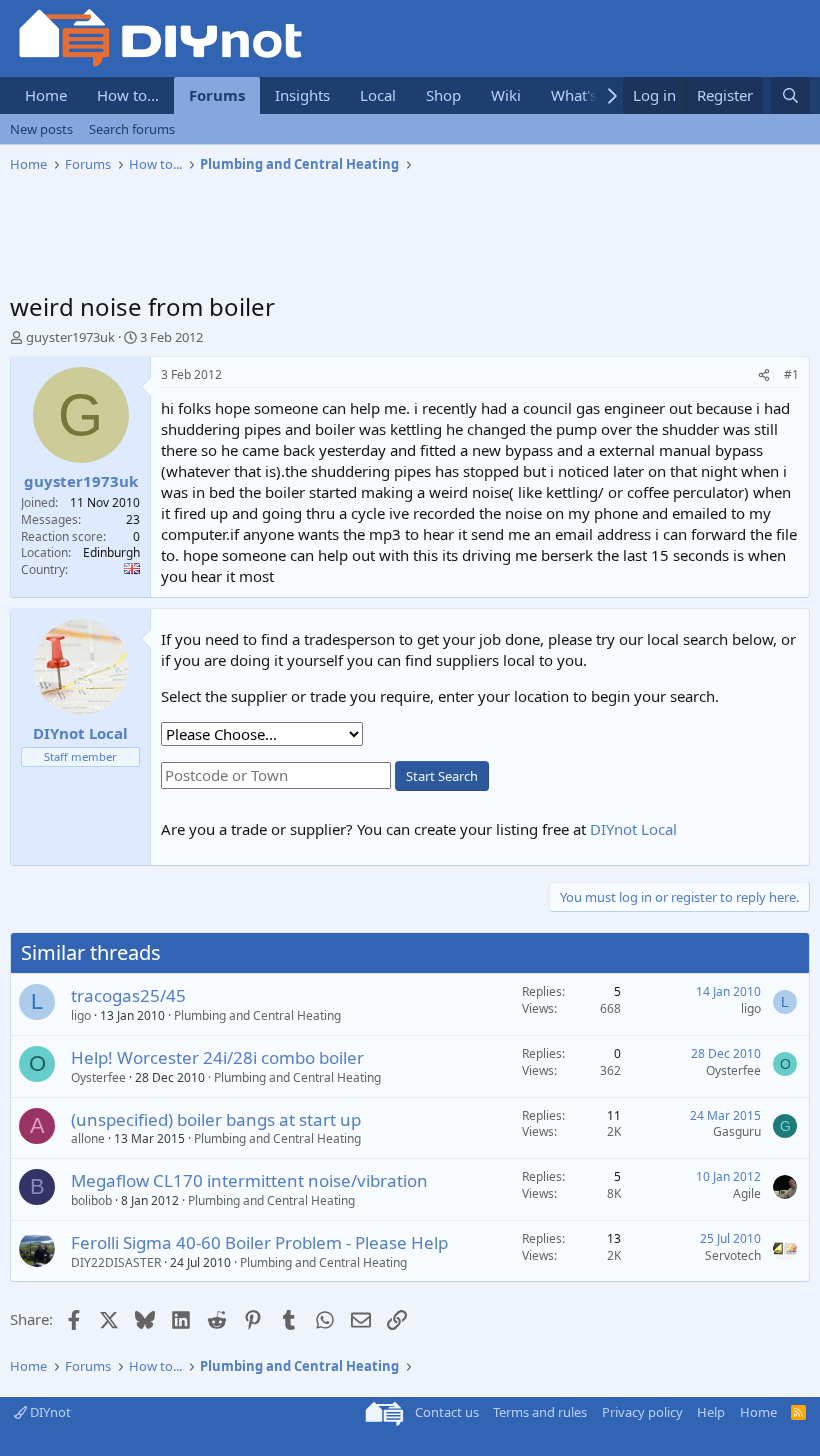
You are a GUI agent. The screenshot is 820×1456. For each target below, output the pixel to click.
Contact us (447, 1412)
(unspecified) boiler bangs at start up (216, 1119)
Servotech (733, 1255)
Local (378, 95)
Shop (443, 95)
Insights (302, 95)
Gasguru (737, 1131)
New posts (41, 129)
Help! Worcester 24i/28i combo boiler (217, 1057)
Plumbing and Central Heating (257, 1015)
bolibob (91, 1200)
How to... (128, 95)
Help (711, 1412)
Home (46, 95)
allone (88, 1138)
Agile (747, 1193)
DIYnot (49, 1412)
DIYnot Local (633, 829)
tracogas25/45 (128, 995)
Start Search (442, 776)
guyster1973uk (70, 337)
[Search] (790, 95)
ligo (81, 1015)
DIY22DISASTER (116, 1262)
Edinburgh (111, 552)
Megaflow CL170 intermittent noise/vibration (249, 1180)
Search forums (132, 129)
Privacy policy (642, 1412)
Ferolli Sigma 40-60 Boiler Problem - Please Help (259, 1242)
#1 (791, 374)
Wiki (506, 95)
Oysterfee (98, 1077)
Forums (217, 95)
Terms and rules (540, 1412)
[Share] (764, 375)
